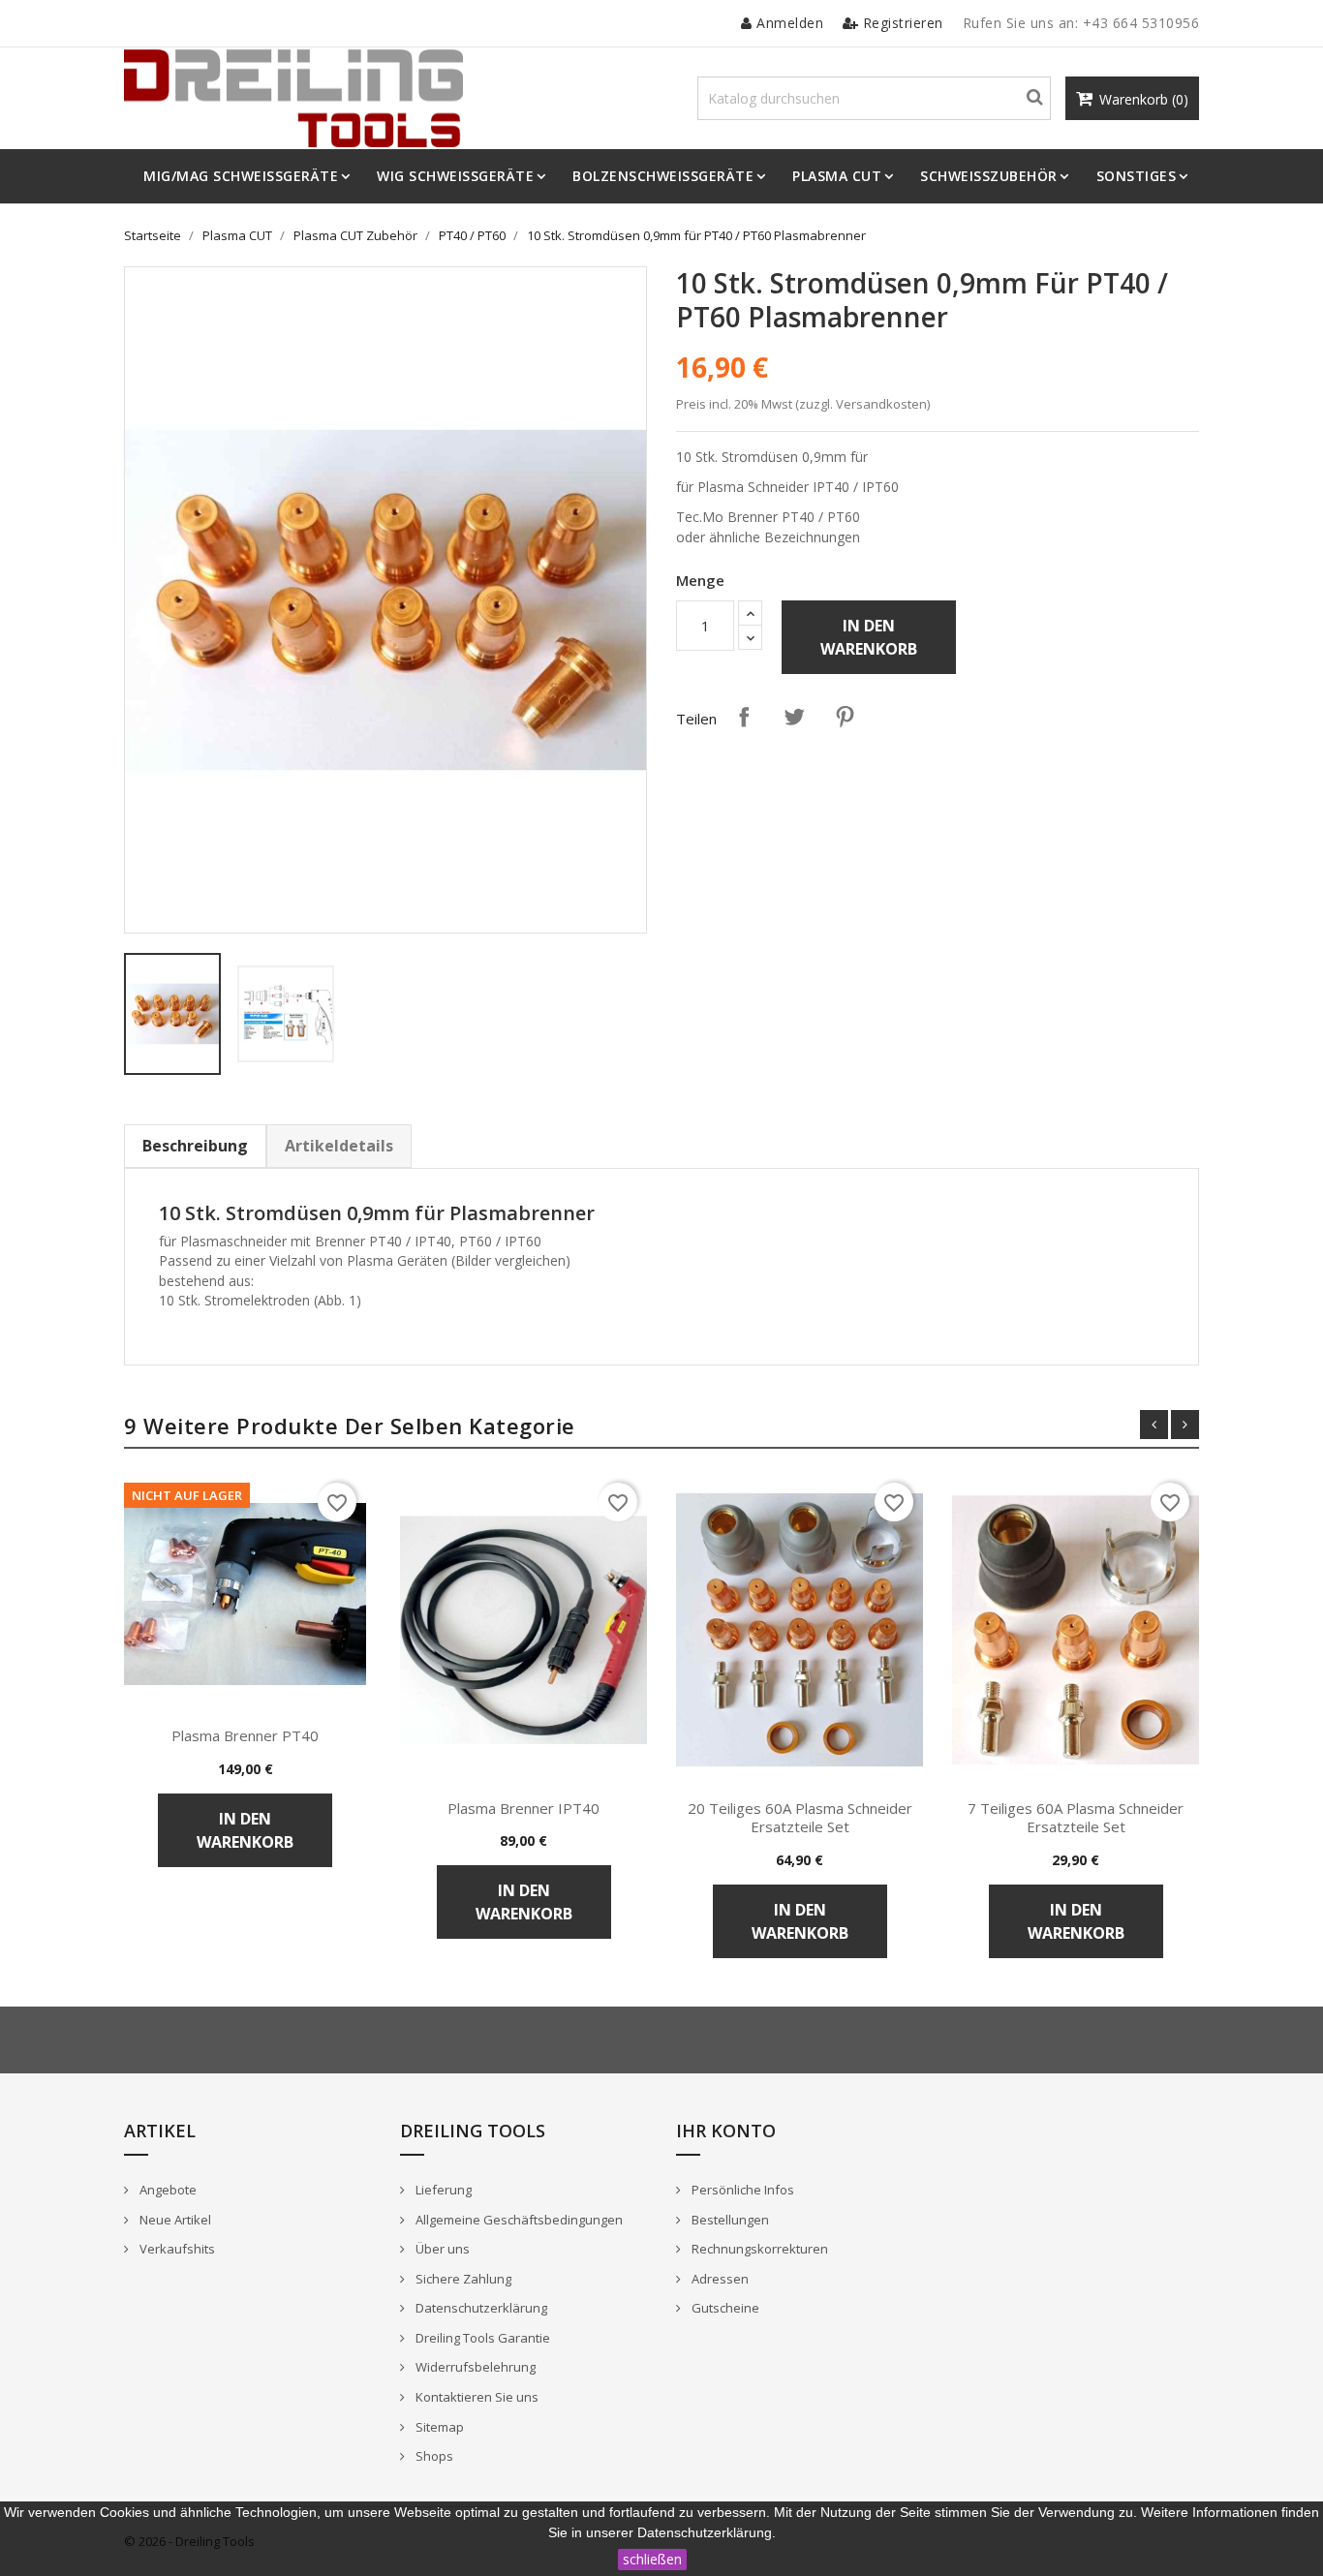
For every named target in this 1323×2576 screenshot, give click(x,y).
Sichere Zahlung (462, 2279)
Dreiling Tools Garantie (481, 2338)
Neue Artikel (174, 2220)
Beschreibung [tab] (195, 1146)
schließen (652, 2559)
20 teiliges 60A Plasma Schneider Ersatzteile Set (800, 1818)
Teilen (744, 717)
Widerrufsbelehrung (474, 2367)
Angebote (167, 2190)
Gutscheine (724, 2308)
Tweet (794, 717)
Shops (433, 2456)
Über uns (441, 2249)
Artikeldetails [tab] (339, 1146)
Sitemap (438, 2427)
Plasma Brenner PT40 (245, 1735)
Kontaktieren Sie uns (476, 2397)
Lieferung (442, 2190)
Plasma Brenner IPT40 (523, 1808)
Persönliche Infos (741, 2190)
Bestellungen (729, 2220)
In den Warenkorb (869, 637)
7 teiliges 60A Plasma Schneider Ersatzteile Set (1076, 1818)
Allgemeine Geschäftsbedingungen (518, 2220)
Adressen (719, 2279)
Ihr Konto (726, 2131)
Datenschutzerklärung (480, 2308)
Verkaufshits (176, 2249)
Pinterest (845, 717)
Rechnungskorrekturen (758, 2249)
